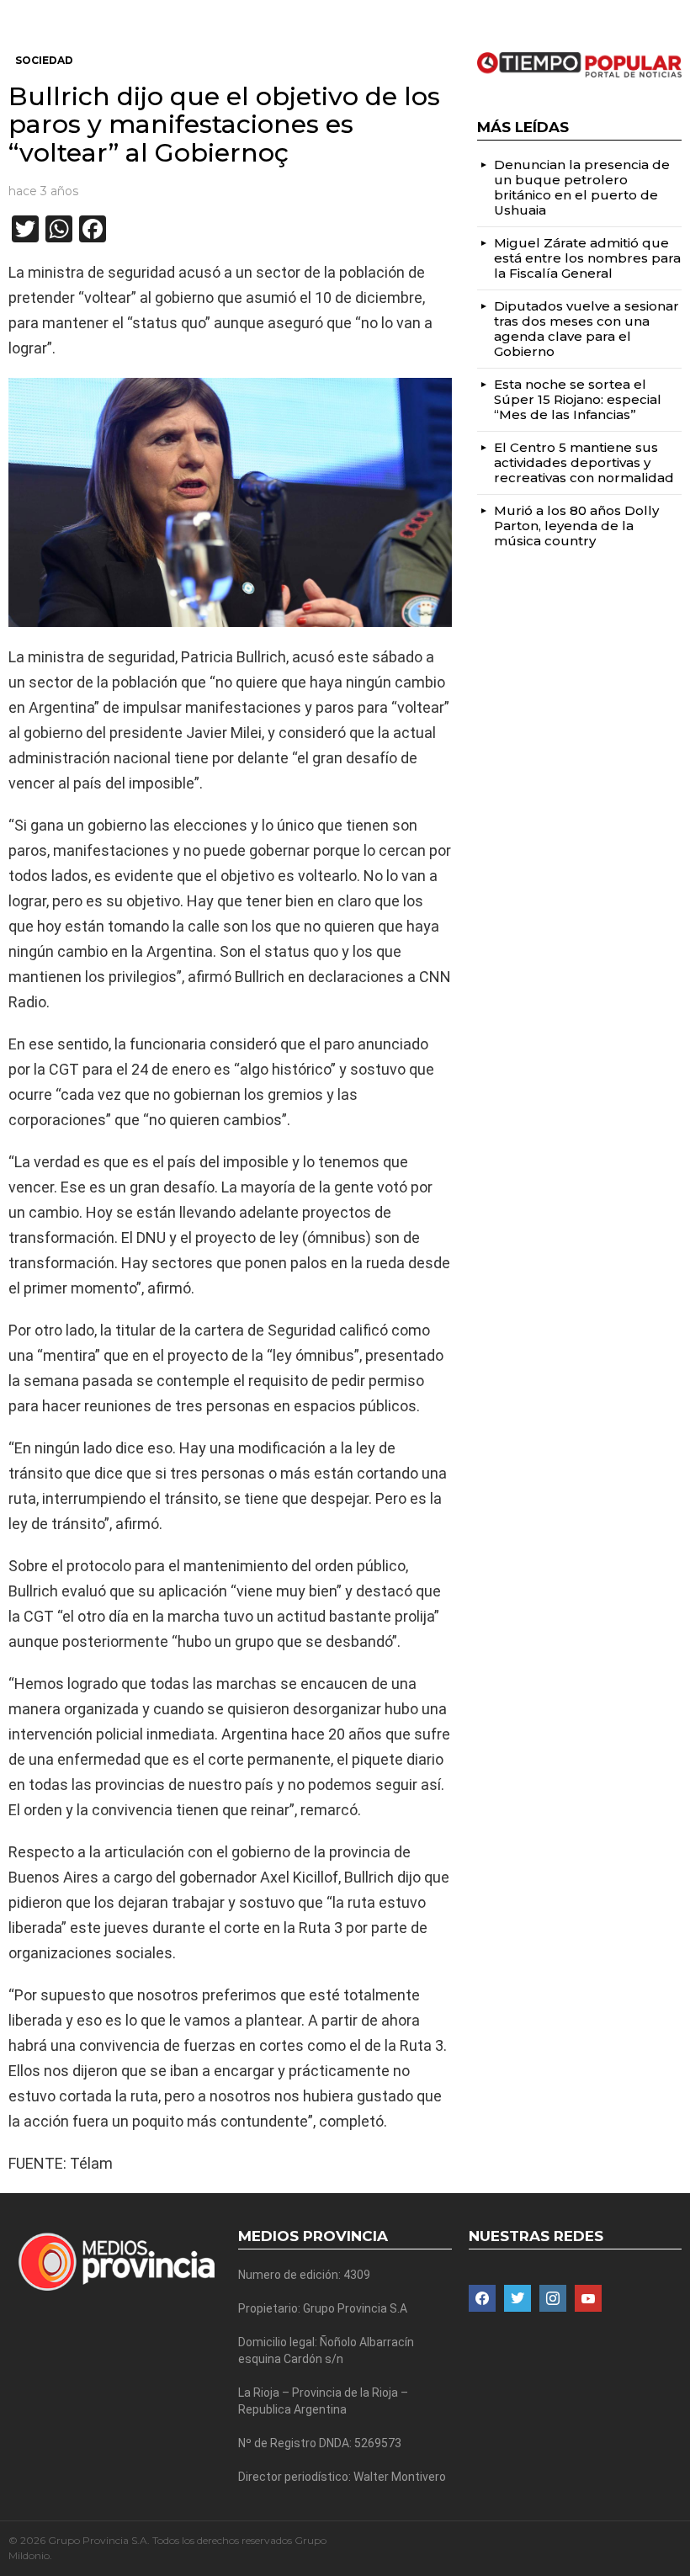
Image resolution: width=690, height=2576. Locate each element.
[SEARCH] (675, 13)
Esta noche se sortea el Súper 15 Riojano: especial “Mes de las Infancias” (578, 399)
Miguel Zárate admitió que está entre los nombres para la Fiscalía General (587, 258)
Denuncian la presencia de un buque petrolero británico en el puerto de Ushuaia (582, 187)
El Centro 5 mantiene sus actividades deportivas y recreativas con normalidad (584, 462)
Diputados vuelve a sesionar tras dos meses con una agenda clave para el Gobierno (586, 329)
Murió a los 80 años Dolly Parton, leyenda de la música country (576, 526)
